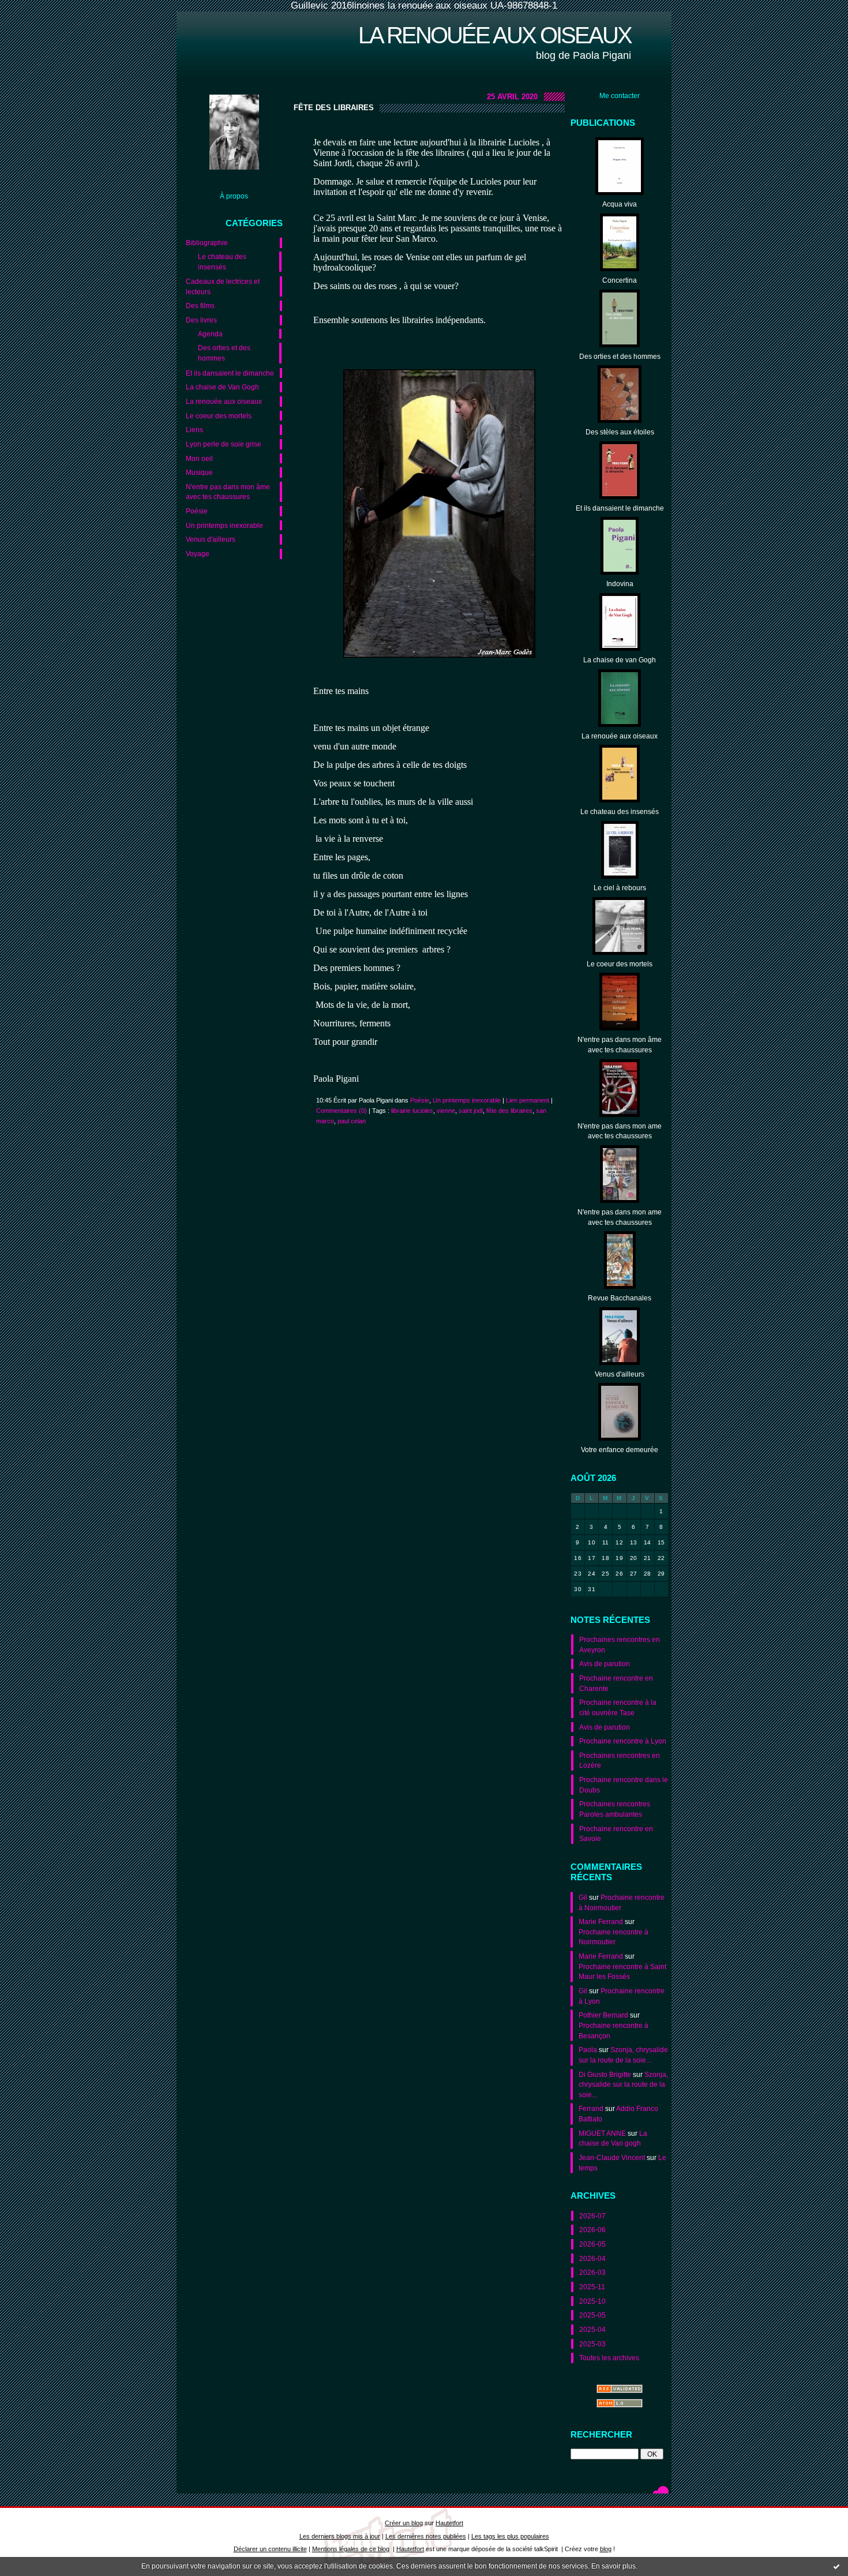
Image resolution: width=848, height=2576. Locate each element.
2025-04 (592, 2329)
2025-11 (592, 2287)
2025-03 (592, 2344)
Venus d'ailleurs (211, 539)
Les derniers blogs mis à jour (340, 2536)
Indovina (620, 584)
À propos (234, 196)
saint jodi (471, 1111)
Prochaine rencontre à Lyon (623, 1741)
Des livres (201, 320)
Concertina (620, 280)
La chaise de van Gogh (620, 660)
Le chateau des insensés (222, 262)
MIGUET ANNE (602, 2133)
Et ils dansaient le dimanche (230, 373)
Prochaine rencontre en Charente (616, 1683)
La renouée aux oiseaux (495, 35)
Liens (194, 430)
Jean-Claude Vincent (612, 2157)
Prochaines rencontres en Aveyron (620, 1645)
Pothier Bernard (603, 2015)
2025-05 (592, 2315)
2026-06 (592, 2230)
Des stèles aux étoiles (620, 432)
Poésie (197, 511)
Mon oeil (199, 458)
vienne (446, 1111)
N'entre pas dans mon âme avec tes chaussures (228, 492)
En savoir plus (614, 2566)
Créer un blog (404, 2523)
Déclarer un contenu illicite (270, 2549)
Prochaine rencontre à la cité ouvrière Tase (618, 1707)
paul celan (352, 1121)
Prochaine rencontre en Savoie (616, 1834)
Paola (588, 2050)
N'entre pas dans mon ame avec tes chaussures (620, 1131)
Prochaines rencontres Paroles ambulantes (615, 1809)
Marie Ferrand (601, 1921)
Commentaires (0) (342, 1111)
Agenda (210, 334)
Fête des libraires (334, 108)
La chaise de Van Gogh (222, 387)
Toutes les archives (609, 2358)
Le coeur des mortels (219, 416)
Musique (199, 472)
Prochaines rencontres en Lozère (620, 1761)
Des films (200, 305)
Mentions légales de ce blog (351, 2549)
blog (606, 2549)
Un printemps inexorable (224, 525)
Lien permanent (528, 1100)
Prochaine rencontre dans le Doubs (624, 1785)
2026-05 (592, 2244)
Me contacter (620, 95)
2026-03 (592, 2272)
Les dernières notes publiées (426, 2536)
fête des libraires (509, 1111)
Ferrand (591, 2108)
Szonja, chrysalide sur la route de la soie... (623, 2084)
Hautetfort (449, 2523)
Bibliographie (207, 243)
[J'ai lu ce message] (836, 2566)
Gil (583, 1897)
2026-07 (592, 2216)
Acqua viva (620, 204)
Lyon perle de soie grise (224, 444)
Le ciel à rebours (620, 888)
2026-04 (592, 2258)
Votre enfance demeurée (620, 1450)
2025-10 (592, 2301)
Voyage (198, 554)
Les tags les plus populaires (510, 2536)
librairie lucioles (412, 1111)
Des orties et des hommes (224, 353)
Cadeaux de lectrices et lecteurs (223, 286)
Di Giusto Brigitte (605, 2074)
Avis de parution (605, 1664)
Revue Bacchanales (620, 1298)
